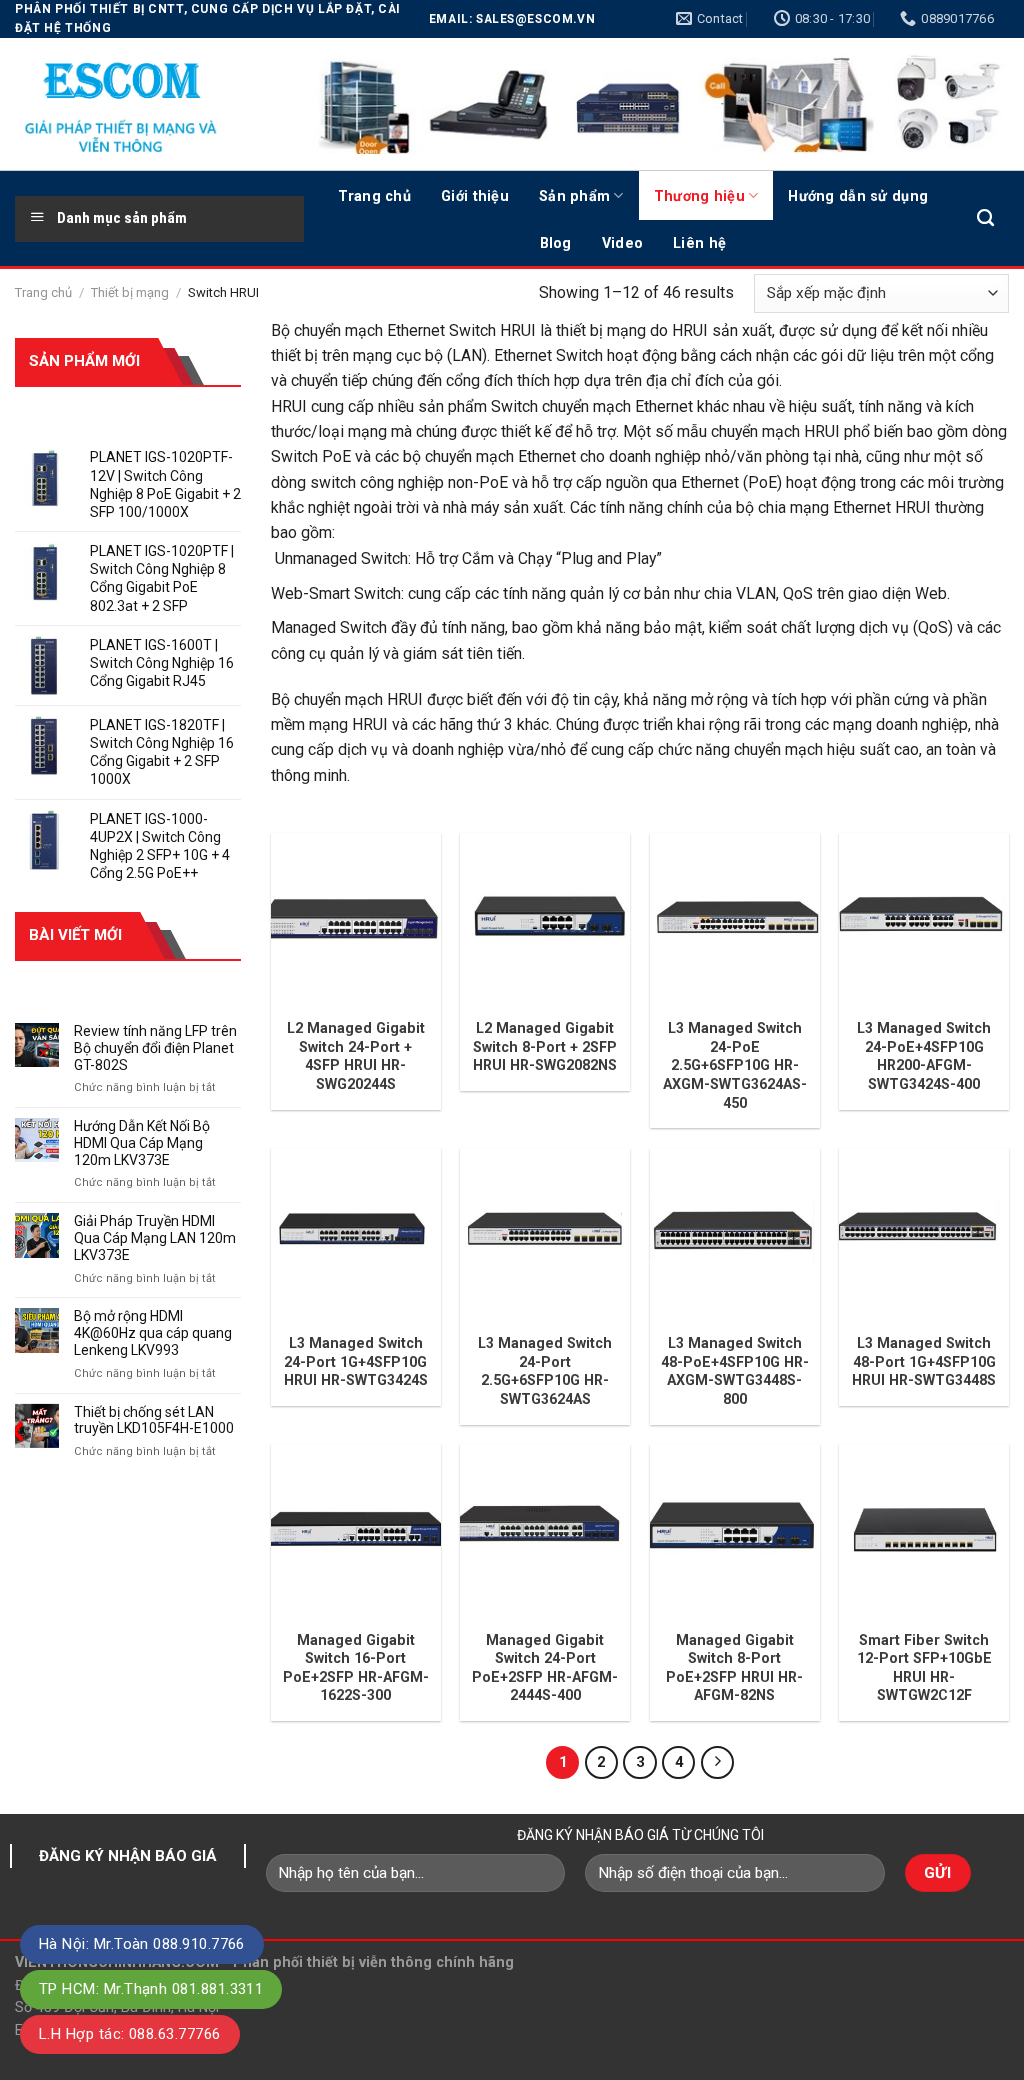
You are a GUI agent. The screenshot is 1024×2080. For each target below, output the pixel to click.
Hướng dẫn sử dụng (858, 196)
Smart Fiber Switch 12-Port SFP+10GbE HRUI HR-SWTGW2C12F (924, 1668)
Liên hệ (699, 243)
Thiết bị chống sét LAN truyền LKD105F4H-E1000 (154, 1420)
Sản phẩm (574, 196)
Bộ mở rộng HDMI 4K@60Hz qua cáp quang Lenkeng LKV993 (153, 1333)
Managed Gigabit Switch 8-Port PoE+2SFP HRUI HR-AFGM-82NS (734, 1668)
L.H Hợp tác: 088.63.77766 (130, 2034)
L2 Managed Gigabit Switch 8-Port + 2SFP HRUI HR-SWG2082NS (545, 1046)
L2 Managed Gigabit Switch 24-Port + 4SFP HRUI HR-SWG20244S (356, 1056)
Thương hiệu (699, 196)
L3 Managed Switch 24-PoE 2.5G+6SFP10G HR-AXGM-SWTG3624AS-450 (735, 1065)
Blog (556, 243)
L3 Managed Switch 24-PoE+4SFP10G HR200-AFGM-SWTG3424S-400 (924, 1056)
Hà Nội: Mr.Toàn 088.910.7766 (142, 1944)
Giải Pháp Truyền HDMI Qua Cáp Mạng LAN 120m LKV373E (155, 1238)
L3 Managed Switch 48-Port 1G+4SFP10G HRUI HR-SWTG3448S (924, 1361)
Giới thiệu (475, 196)
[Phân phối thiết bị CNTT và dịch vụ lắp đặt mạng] (145, 104)
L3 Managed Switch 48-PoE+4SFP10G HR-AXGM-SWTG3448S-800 (735, 1371)
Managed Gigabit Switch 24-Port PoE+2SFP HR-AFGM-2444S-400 (545, 1668)
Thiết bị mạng (130, 292)
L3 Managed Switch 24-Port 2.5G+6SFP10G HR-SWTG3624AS (545, 1371)
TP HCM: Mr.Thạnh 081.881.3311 (151, 1989)
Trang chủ (375, 196)
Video (622, 243)
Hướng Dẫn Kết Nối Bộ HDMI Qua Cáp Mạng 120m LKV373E (142, 1143)
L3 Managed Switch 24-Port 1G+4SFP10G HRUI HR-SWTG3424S (356, 1361)
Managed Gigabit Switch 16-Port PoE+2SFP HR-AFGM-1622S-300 (356, 1668)
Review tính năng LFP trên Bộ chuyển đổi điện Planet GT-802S (155, 1048)
